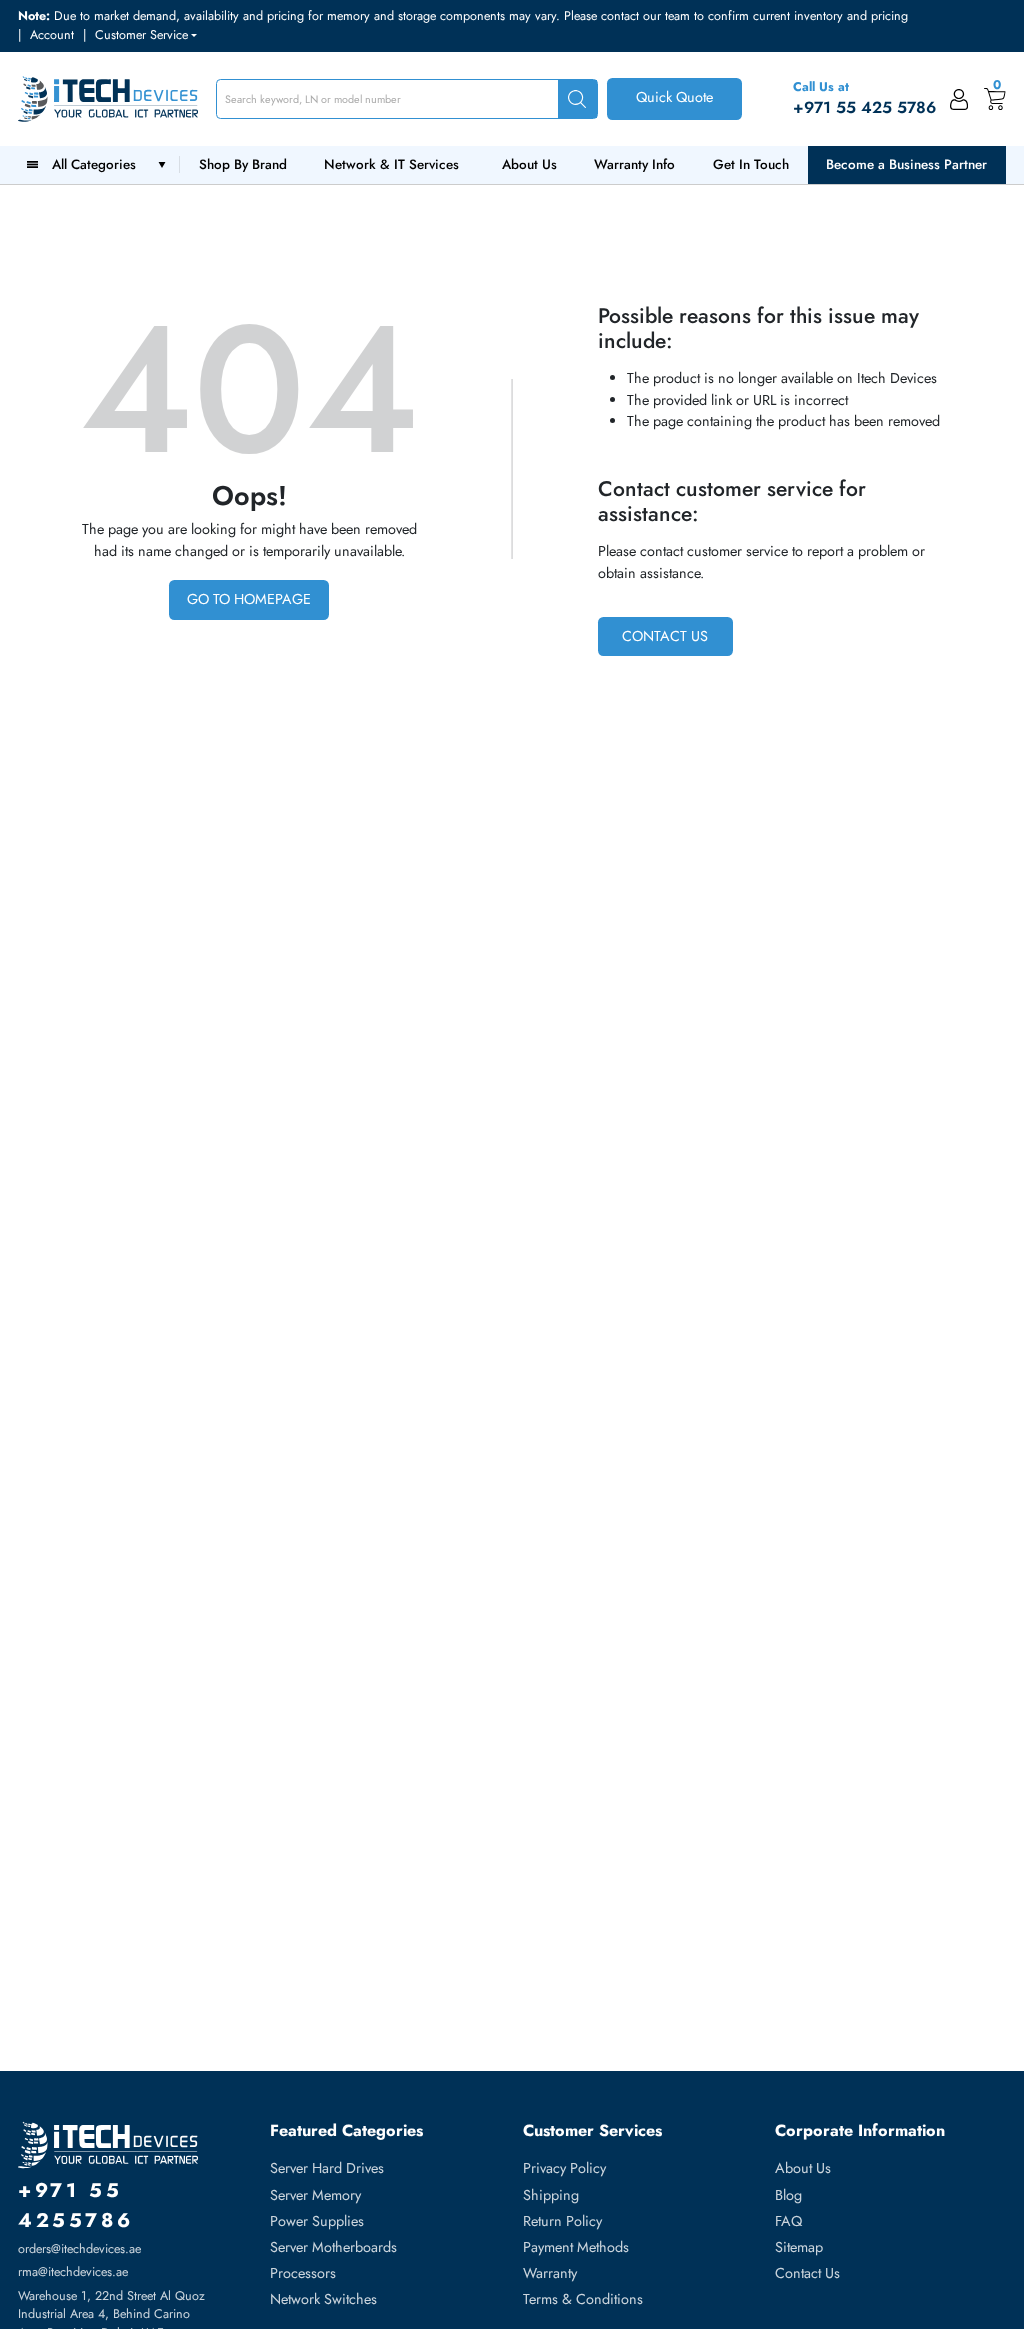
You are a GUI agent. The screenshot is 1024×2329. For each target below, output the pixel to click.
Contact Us (665, 636)
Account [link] (52, 35)
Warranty (550, 2273)
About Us (529, 164)
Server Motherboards (333, 2247)
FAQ (788, 2221)
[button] (146, 35)
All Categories (98, 164)
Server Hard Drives (327, 2168)
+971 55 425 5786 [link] (864, 107)
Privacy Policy (564, 2168)
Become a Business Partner (906, 164)
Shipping (551, 2195)
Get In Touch (751, 164)
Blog (788, 2195)
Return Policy (562, 2221)
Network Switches (323, 2299)
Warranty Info (634, 164)
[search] (578, 99)
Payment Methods (576, 2247)
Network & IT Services (391, 164)
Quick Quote (674, 97)
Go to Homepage (249, 599)
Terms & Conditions (583, 2299)
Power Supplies (317, 2221)
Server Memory (315, 2195)
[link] (959, 99)
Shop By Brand (243, 164)
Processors (303, 2273)
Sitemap (799, 2247)
